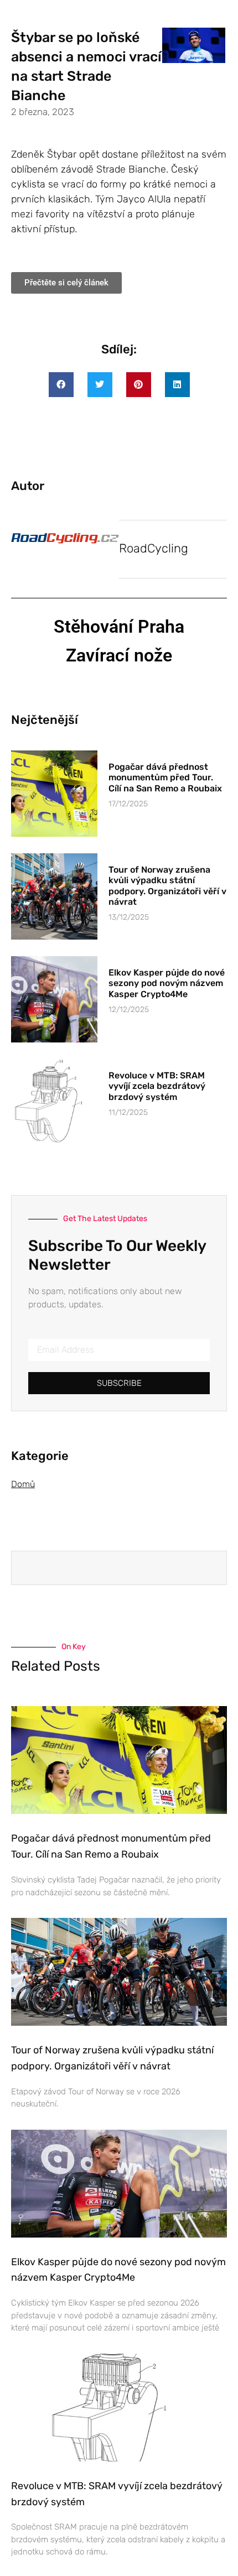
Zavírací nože (119, 655)
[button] (61, 385)
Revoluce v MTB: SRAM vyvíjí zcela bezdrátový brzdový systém (157, 1086)
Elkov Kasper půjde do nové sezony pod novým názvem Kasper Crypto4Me (167, 983)
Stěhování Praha (119, 627)
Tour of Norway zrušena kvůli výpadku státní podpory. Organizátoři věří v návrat (167, 886)
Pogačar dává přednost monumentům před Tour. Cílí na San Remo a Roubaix (165, 777)
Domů (23, 1484)
